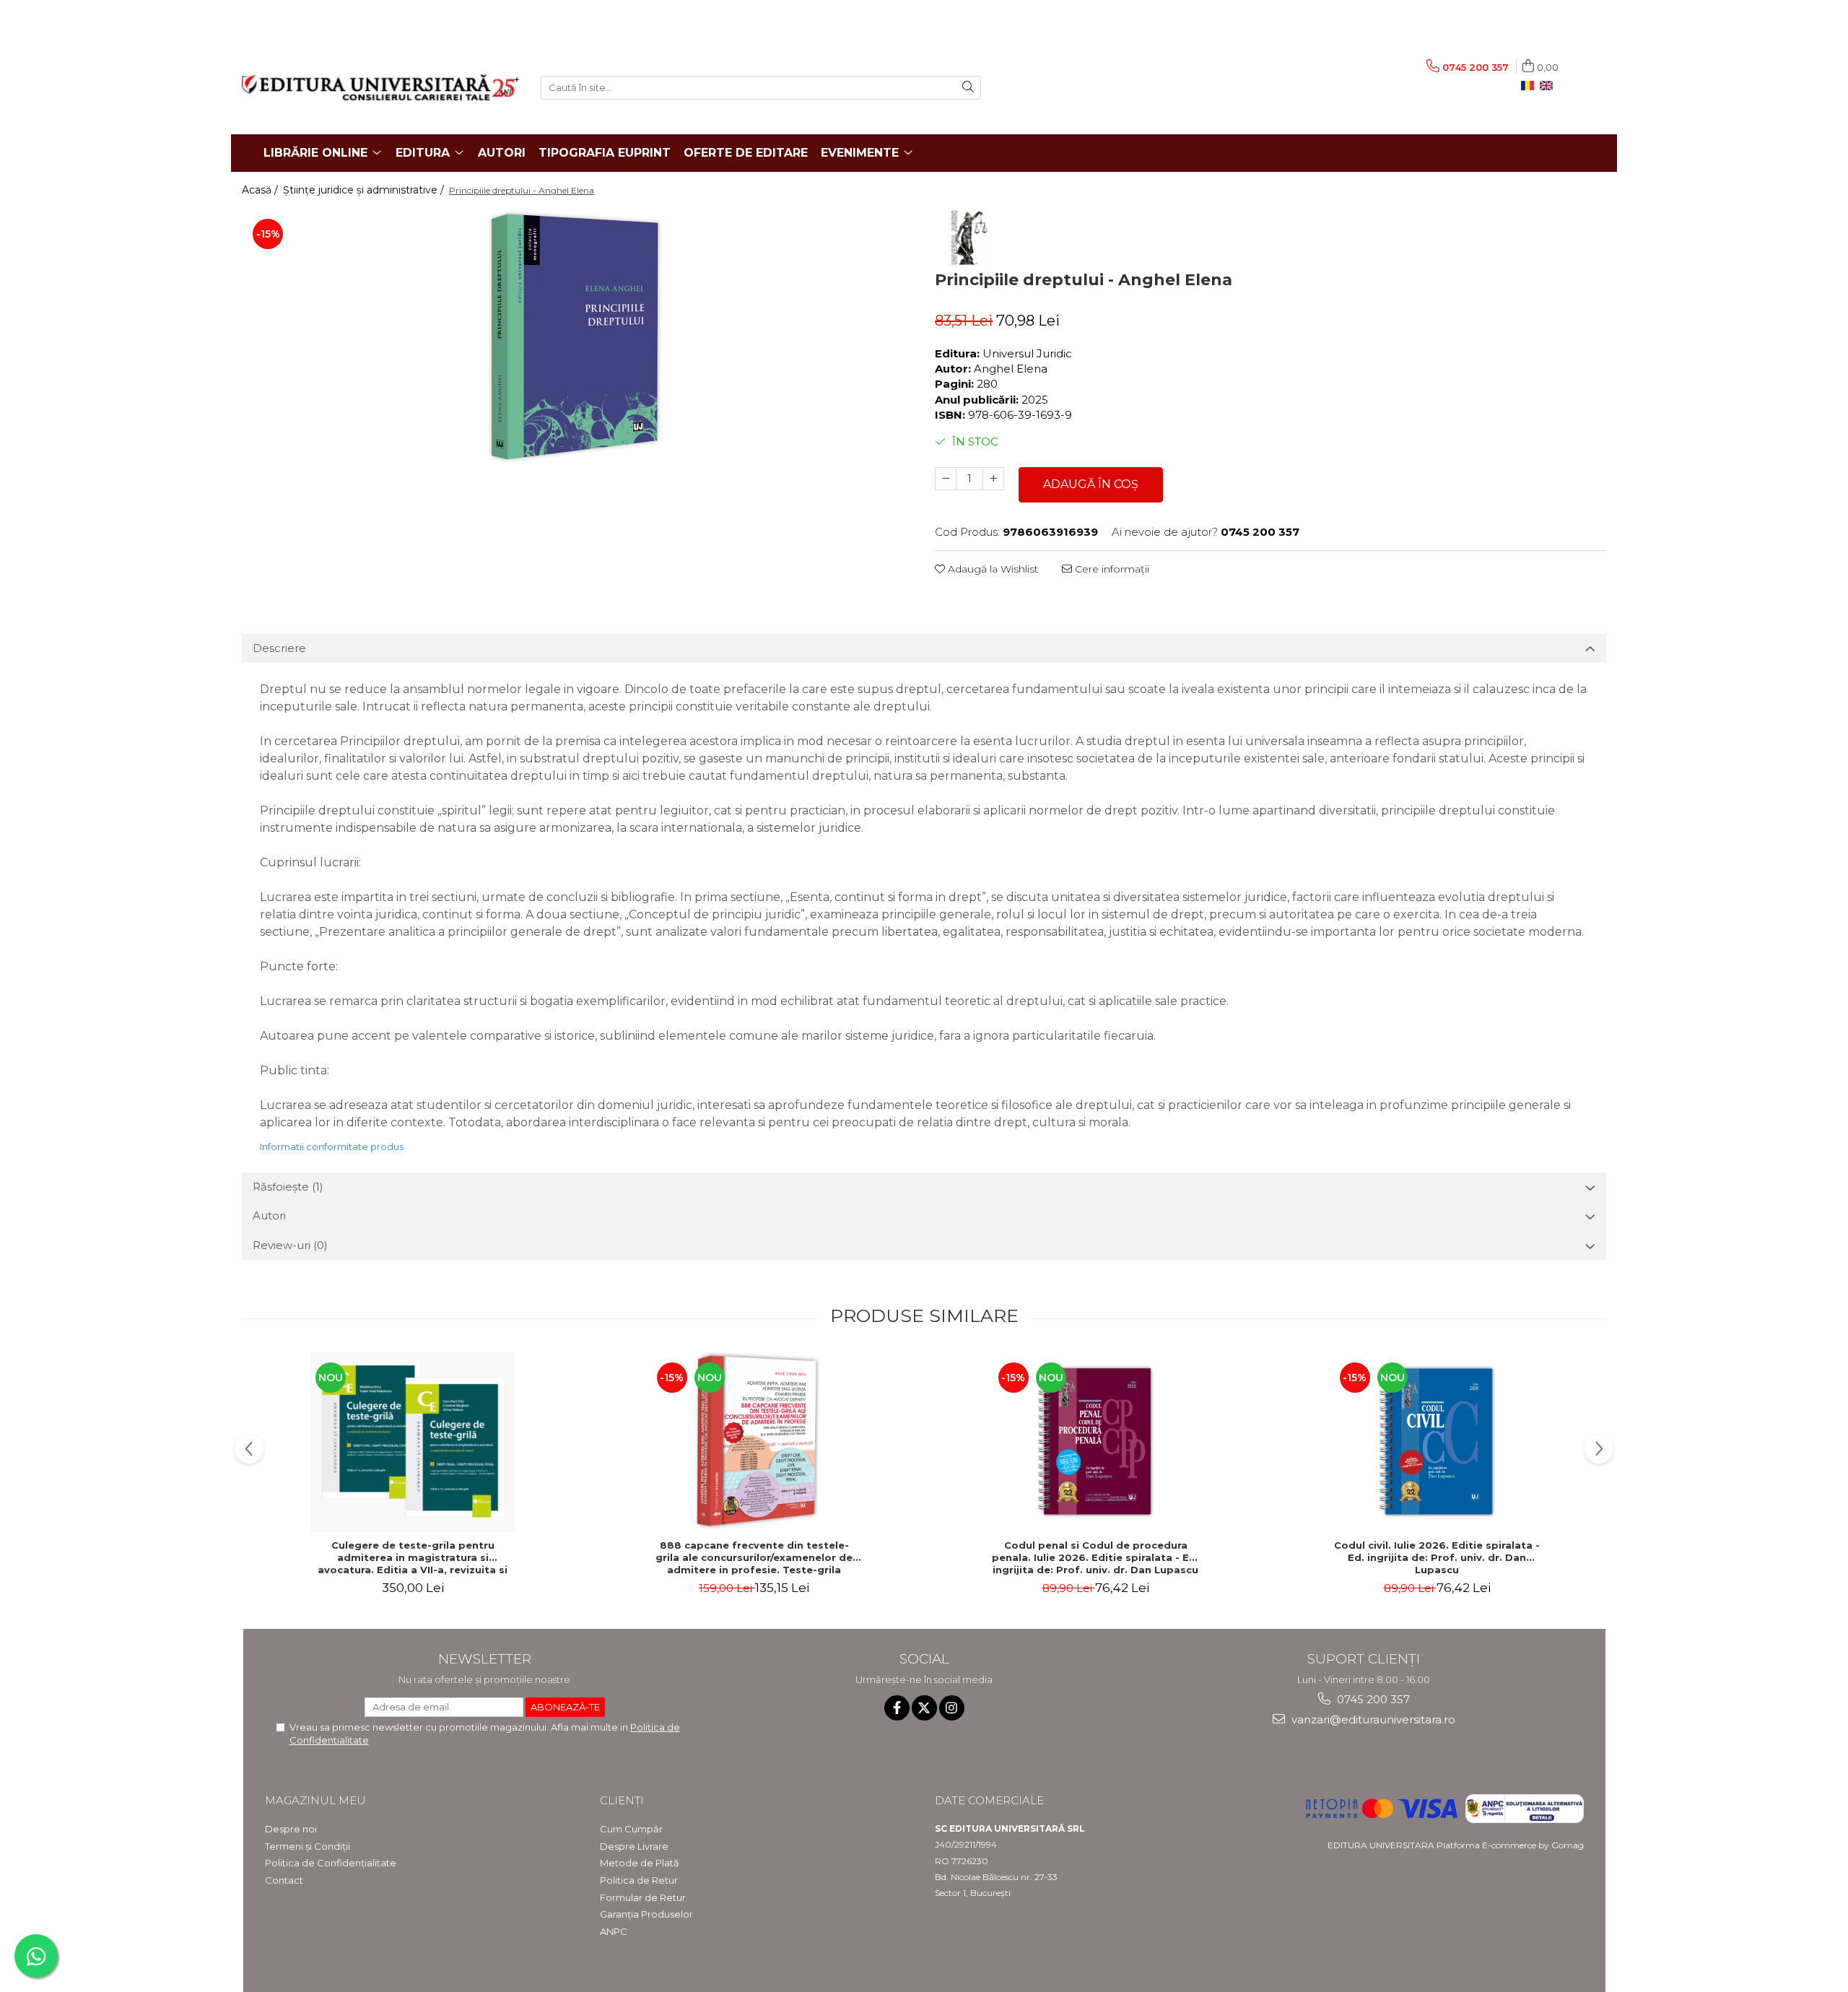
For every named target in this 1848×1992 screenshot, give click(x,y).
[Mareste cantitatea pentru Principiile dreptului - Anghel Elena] (993, 479)
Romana (1530, 86)
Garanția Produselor (646, 1914)
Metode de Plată (640, 1863)
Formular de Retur (643, 1897)
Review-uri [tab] (290, 1245)
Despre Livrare (634, 1846)
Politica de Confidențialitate (331, 1863)
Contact (284, 1880)
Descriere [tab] (279, 648)
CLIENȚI (622, 1800)
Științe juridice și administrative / (365, 190)
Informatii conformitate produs (332, 1147)
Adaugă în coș (1091, 484)
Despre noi (291, 1829)
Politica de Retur (639, 1880)
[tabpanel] (577, 338)
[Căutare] (968, 88)
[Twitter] (924, 1708)
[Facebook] (897, 1708)
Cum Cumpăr (631, 1829)
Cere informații (1111, 569)
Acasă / (261, 190)
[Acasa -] (380, 87)
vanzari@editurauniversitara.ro (1372, 1719)
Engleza (1549, 86)
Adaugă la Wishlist (991, 569)
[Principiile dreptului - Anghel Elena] (577, 338)
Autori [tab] (269, 1215)
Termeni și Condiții (308, 1846)
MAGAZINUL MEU (315, 1800)
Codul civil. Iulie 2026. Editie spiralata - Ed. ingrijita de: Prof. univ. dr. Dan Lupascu (1437, 1557)
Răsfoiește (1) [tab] (288, 1187)
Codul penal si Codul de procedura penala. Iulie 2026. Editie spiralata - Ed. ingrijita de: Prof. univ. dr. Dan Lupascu (1095, 1557)
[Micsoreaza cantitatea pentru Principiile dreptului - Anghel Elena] (946, 479)
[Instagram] (952, 1708)
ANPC (614, 1931)
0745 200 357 (1372, 1699)
